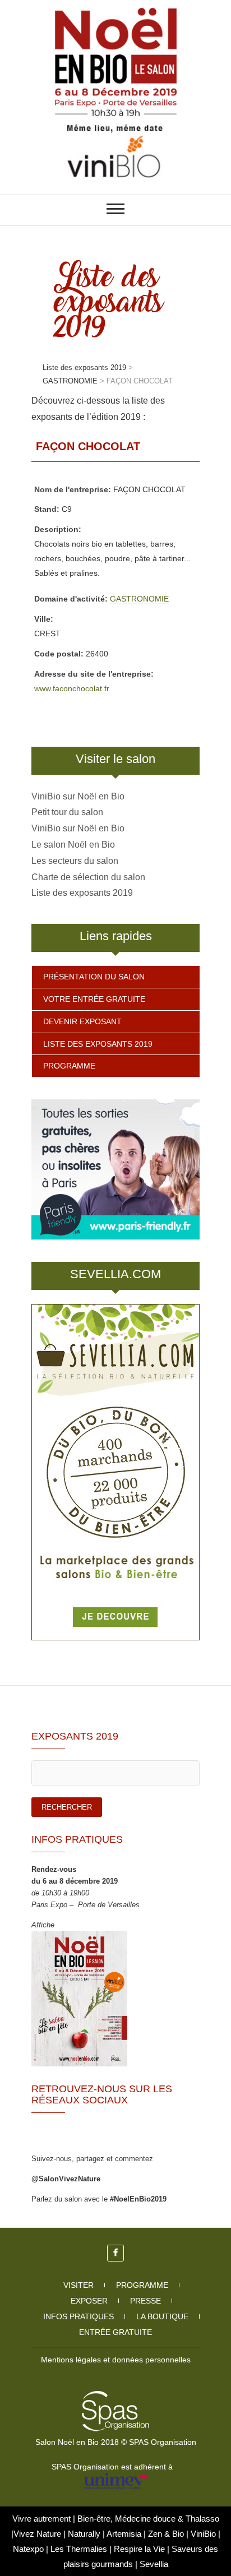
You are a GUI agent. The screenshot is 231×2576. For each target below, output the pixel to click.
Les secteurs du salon (75, 861)
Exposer (89, 2301)
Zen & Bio (167, 2534)
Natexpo (29, 2549)
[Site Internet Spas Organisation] (115, 2397)
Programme (69, 1066)
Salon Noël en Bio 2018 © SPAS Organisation (116, 2442)
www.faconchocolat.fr (72, 688)
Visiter (78, 2285)
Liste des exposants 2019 (82, 893)
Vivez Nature (38, 2534)
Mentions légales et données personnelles (116, 2360)
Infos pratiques (78, 2316)
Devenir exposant (82, 1021)
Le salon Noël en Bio (73, 845)
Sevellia (154, 2564)
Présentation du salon (94, 977)
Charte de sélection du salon (88, 877)
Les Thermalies (79, 2549)
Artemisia (125, 2534)
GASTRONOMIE (139, 599)
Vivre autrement (43, 2519)
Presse (145, 2301)
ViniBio (204, 2534)
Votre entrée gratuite (94, 999)
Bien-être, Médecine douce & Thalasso (148, 2519)
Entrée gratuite (115, 2332)
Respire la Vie (139, 2549)
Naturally (85, 2534)
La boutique (162, 2316)
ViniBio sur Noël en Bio (78, 796)
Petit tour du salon (67, 812)
